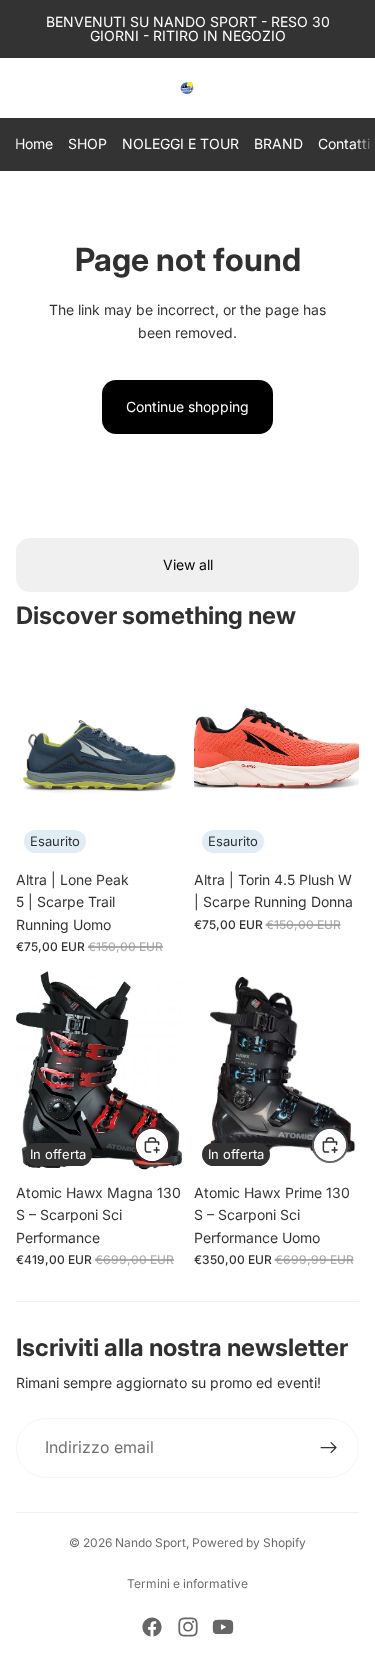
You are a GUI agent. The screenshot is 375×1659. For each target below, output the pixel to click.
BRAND (278, 143)
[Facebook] (152, 1627)
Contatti (344, 143)
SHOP (87, 143)
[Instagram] (188, 1627)
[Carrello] (351, 88)
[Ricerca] (66, 88)
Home (34, 143)
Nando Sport (150, 1542)
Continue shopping (187, 406)
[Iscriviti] (329, 1448)
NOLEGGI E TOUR (180, 143)
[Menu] (23, 88)
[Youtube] (223, 1627)
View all (188, 564)
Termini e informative (187, 1583)
